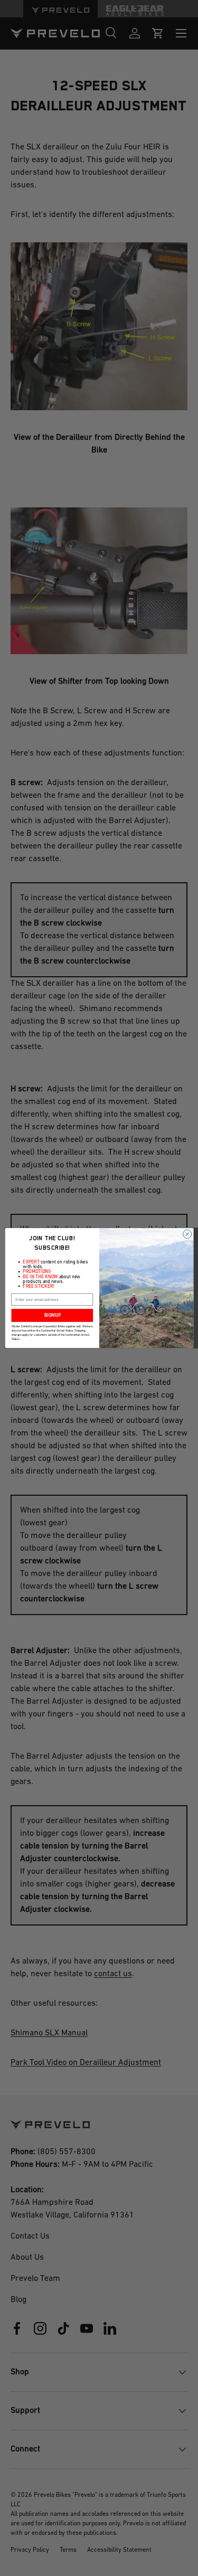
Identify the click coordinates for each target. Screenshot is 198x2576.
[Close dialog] (187, 1234)
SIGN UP (52, 1315)
